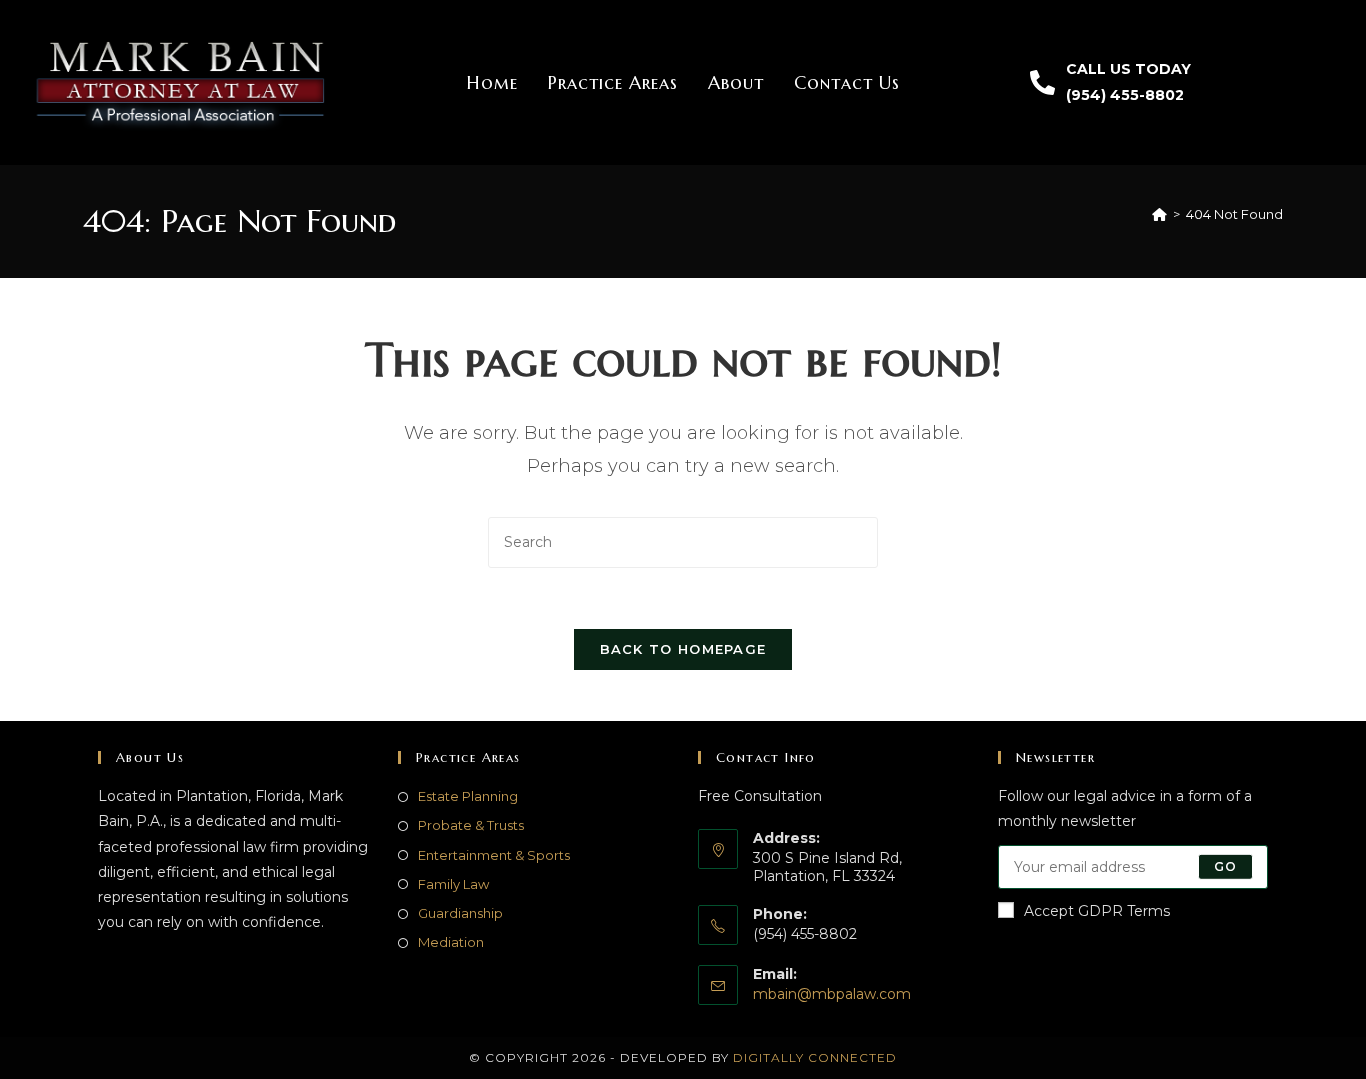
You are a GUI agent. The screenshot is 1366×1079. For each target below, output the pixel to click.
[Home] (1159, 214)
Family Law (453, 884)
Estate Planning (468, 796)
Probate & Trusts (471, 825)
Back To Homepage (683, 649)
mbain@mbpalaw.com (832, 994)
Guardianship (460, 913)
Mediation (451, 942)
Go (1225, 866)
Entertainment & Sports (494, 855)
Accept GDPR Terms (1097, 911)
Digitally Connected (815, 1057)
